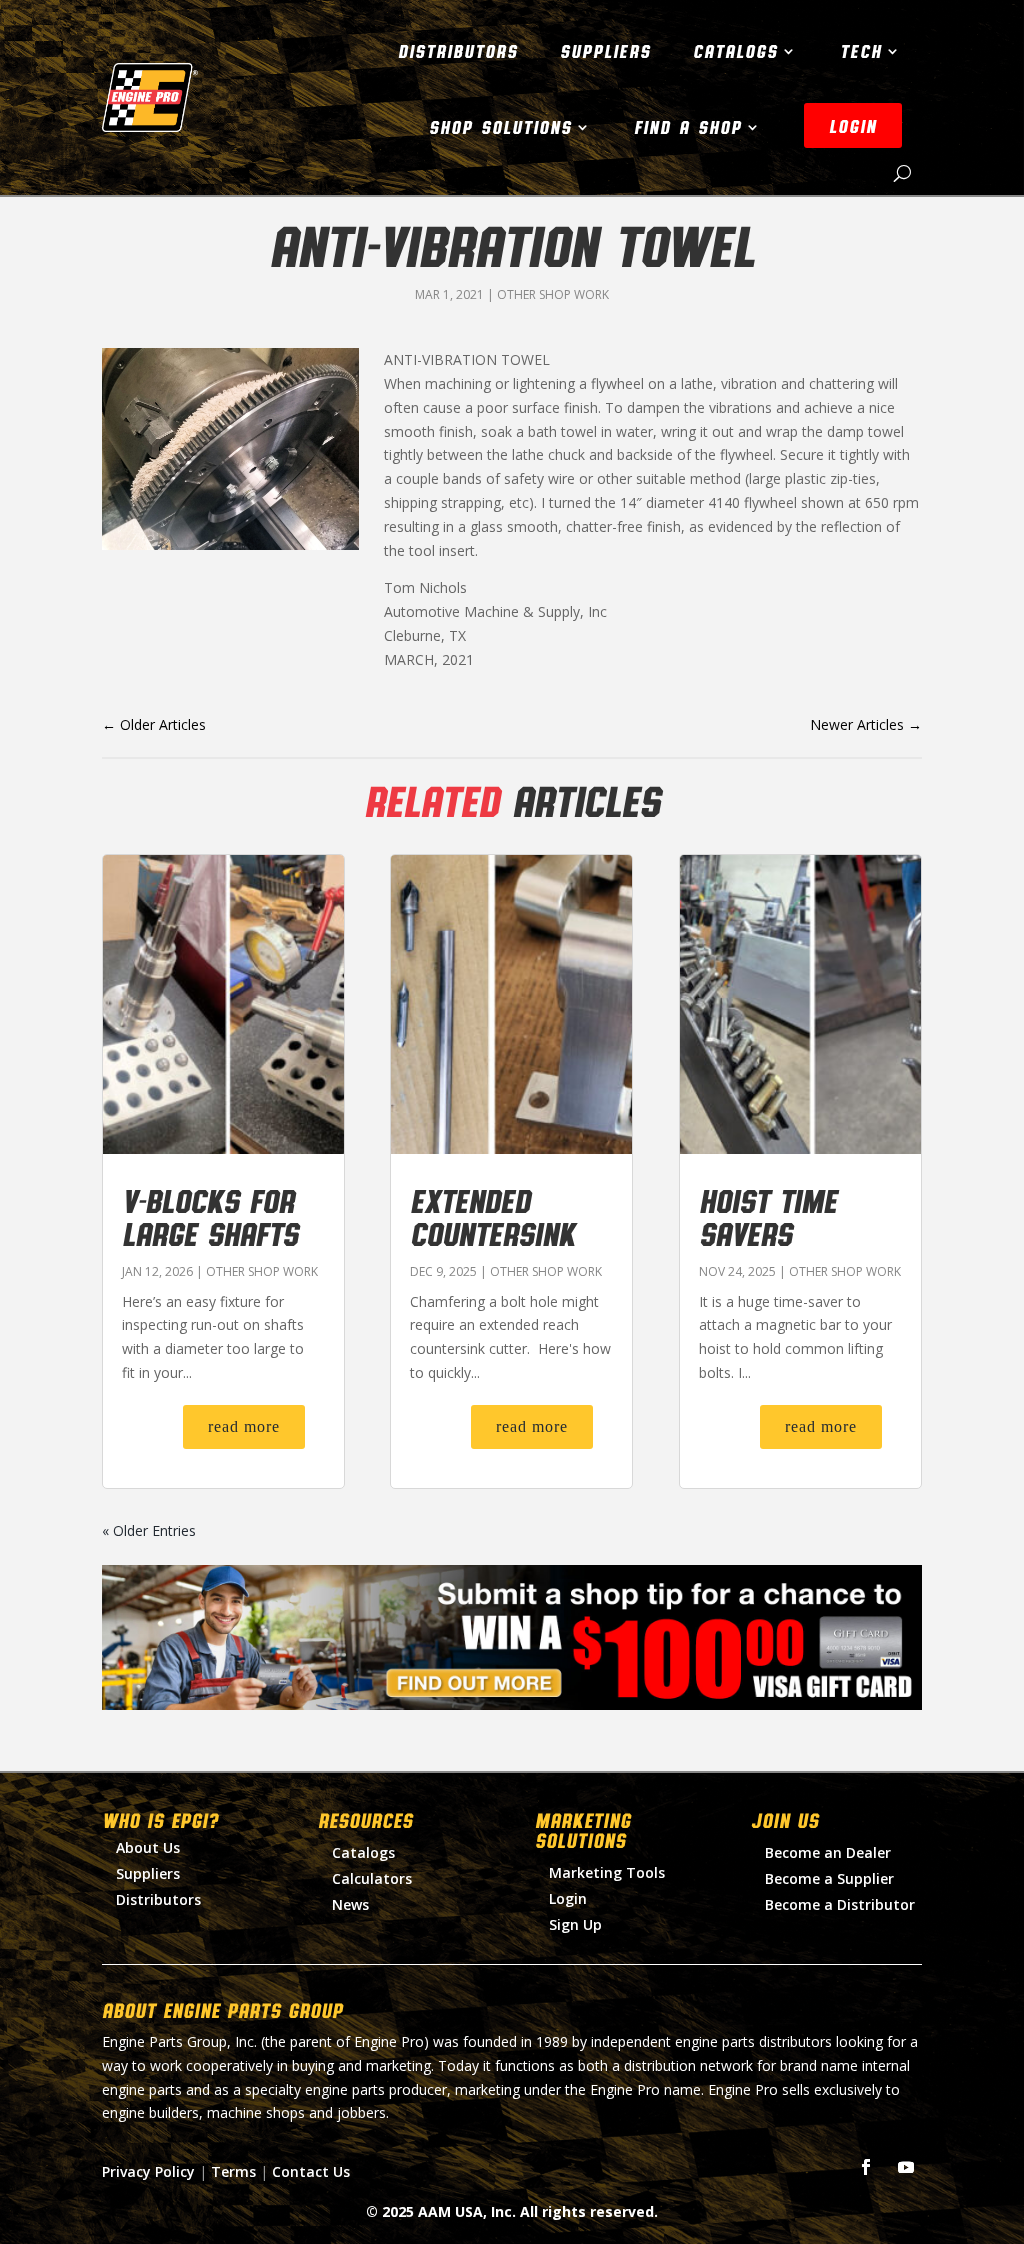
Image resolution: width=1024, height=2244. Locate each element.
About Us (148, 1847)
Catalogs (735, 51)
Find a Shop (688, 127)
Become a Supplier (829, 1878)
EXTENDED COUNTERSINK (492, 1216)
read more (244, 1426)
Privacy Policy (148, 2171)
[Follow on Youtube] (906, 2167)
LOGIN (853, 126)
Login (568, 1898)
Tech (861, 51)
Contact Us (311, 2171)
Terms (233, 2171)
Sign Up (575, 1924)
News (350, 1904)
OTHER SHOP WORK (553, 294)
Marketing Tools (607, 1872)
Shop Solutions (500, 127)
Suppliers (605, 51)
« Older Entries (149, 1530)
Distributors (458, 51)
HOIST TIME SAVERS (768, 1216)
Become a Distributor (840, 1904)
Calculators (372, 1878)
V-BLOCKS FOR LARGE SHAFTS (210, 1216)
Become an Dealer (828, 1852)
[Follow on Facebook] (866, 2167)
